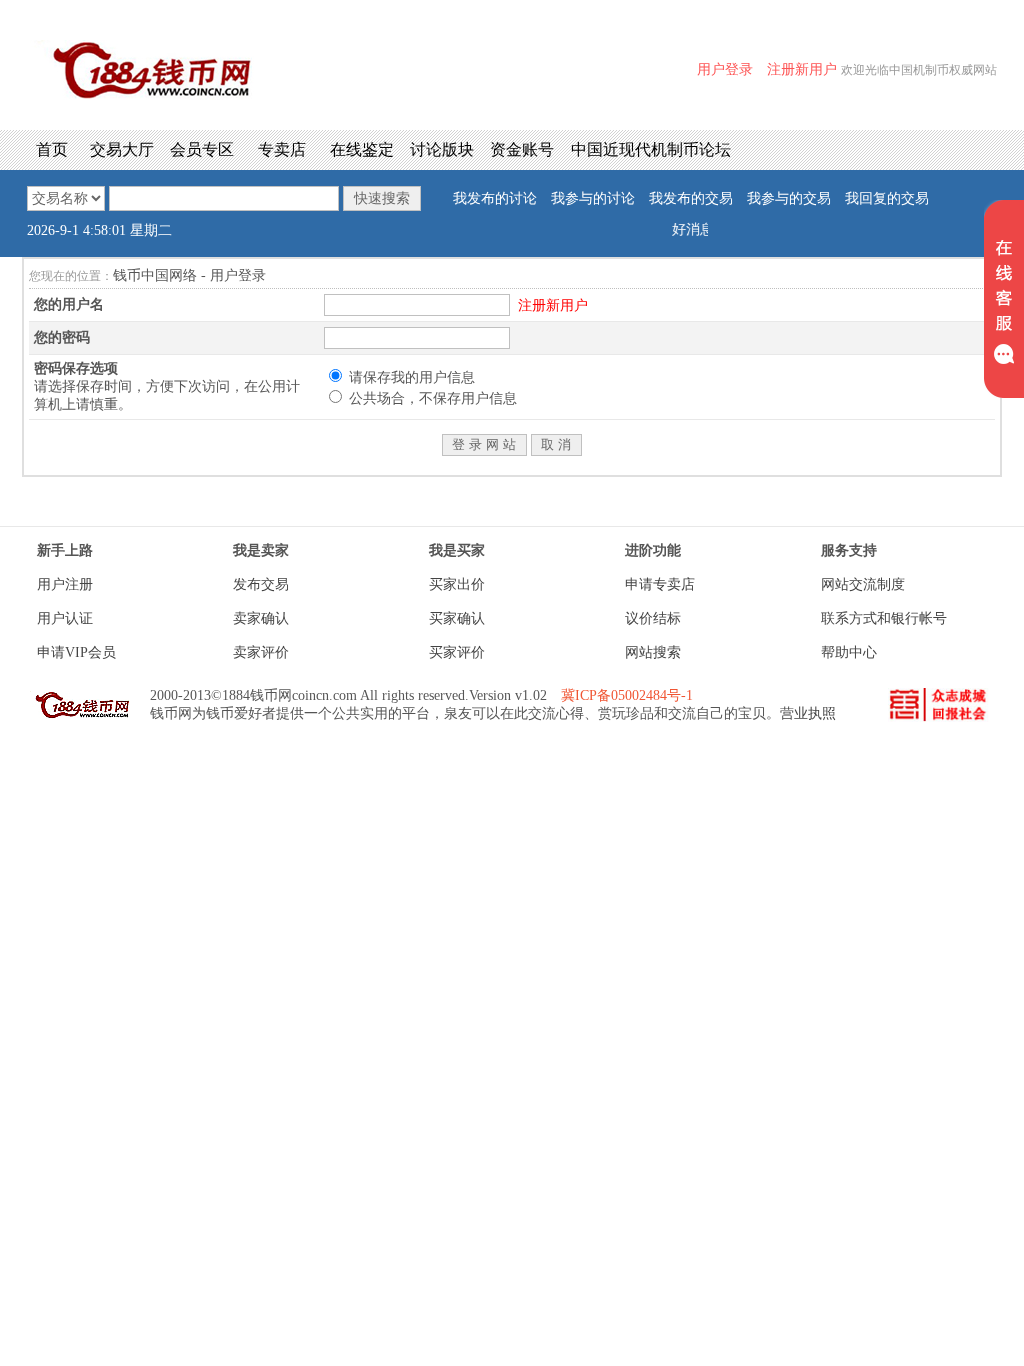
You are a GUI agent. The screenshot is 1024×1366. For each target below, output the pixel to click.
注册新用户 (553, 305)
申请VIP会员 (76, 652)
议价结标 (653, 618)
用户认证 (65, 618)
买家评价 (457, 652)
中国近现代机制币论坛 (651, 149)
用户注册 (65, 584)
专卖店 (282, 149)
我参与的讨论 (593, 198)
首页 (52, 149)
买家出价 (457, 584)
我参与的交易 (789, 198)
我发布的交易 (691, 198)
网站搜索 (653, 652)
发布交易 (261, 584)
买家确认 (457, 618)
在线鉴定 (362, 149)
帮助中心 (849, 652)
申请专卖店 (660, 584)
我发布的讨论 (495, 198)
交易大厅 (122, 149)
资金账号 (522, 149)
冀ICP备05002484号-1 (627, 695)
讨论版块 (442, 149)
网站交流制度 (863, 584)
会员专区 (202, 149)
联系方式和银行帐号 (884, 618)
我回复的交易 (887, 198)
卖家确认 (261, 618)
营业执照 (808, 713)
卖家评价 (261, 652)
